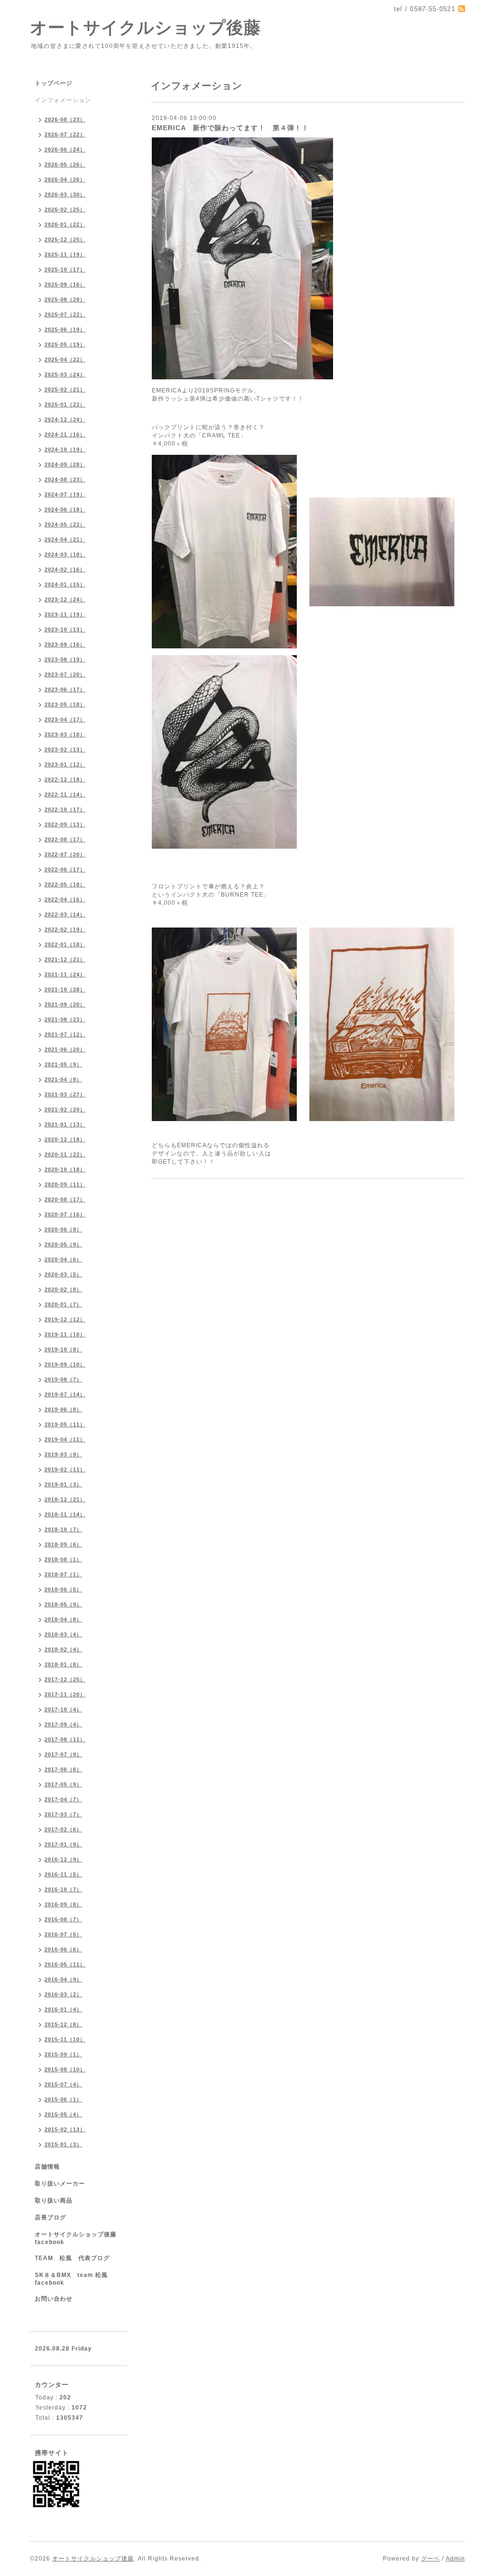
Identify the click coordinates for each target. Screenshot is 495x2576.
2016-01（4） (63, 2009)
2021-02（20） (65, 1109)
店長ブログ (51, 2217)
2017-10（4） (63, 1709)
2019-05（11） (65, 1424)
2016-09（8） (63, 1904)
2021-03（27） (65, 1094)
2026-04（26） (65, 180)
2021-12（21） (65, 959)
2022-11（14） (65, 794)
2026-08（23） (65, 120)
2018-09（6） (63, 1544)
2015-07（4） (63, 2084)
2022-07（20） (65, 854)
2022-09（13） (65, 824)
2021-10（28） (65, 989)
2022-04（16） (65, 899)
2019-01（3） (63, 1484)
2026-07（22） (65, 135)
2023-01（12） (65, 764)
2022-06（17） (65, 869)
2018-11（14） (65, 1514)
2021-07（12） (65, 1034)
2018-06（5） (63, 1589)
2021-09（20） (65, 1004)
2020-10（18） (65, 1169)
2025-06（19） (65, 329)
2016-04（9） (63, 1979)
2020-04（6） (63, 1259)
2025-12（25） (65, 240)
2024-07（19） (65, 494)
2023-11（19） (65, 614)
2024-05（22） (65, 524)
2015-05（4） (63, 2114)
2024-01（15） (65, 584)
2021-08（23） (65, 1019)
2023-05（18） (65, 704)
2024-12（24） (65, 419)
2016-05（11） (65, 1964)
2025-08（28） (65, 300)
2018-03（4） (63, 1634)
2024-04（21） (65, 539)
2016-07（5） (63, 1934)
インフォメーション (63, 100)
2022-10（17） (65, 809)
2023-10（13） (65, 629)
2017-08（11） (65, 1739)
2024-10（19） (65, 449)
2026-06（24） (65, 150)
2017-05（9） (63, 1784)
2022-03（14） (65, 914)
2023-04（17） (65, 719)
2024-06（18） (65, 509)
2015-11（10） (65, 2039)
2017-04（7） (63, 1799)
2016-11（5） (63, 1874)
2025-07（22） (65, 315)
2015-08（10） (65, 2069)
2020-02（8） (63, 1289)
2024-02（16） (65, 569)
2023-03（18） (65, 734)
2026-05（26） (65, 165)
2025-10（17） (65, 270)
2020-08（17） (65, 1199)
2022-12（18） (65, 779)
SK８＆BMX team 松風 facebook (74, 2279)
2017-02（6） (63, 1829)
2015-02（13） (65, 2129)
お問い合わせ (54, 2299)
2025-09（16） (65, 285)
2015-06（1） (63, 2099)
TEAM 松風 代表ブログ (72, 2258)
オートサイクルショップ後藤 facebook (79, 2238)
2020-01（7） (63, 1304)
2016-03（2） (63, 1994)
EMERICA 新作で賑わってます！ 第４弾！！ (230, 128)
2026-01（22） (65, 225)
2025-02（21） (65, 389)
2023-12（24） (65, 599)
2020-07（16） (65, 1214)
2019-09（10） (65, 1364)
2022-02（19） (65, 929)
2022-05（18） (65, 884)
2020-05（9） (63, 1244)
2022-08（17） (65, 839)
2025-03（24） (65, 374)
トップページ (54, 83)
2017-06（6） (63, 1769)
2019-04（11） (65, 1439)
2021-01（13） (65, 1124)
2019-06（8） (63, 1409)
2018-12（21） (65, 1499)
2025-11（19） (65, 255)
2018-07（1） (63, 1574)
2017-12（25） (65, 1679)
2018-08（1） (63, 1559)
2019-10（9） (63, 1349)
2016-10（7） (63, 1889)
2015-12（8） (63, 2024)
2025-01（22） (65, 404)
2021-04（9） (63, 1079)
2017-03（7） (63, 1814)
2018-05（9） (63, 1604)
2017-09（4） (63, 1724)
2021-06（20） (65, 1049)
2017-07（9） (63, 1754)
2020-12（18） (65, 1139)
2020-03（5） (63, 1274)
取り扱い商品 (54, 2201)
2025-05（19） (65, 344)
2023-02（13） (65, 749)
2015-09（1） (63, 2054)
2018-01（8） (63, 1664)
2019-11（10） (65, 1334)
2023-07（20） (65, 674)
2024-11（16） (65, 434)
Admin (455, 2559)
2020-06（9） (63, 1229)
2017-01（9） (63, 1844)
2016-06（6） (63, 1949)
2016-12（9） (63, 1859)
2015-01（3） (63, 2144)
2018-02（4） (63, 1649)
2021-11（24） (65, 974)
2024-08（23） (65, 479)
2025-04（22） (65, 359)
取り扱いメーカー (60, 2184)
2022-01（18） (65, 944)
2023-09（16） (65, 644)
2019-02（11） (65, 1469)
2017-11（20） (65, 1694)
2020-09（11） (65, 1184)
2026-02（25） (65, 210)
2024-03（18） (65, 554)
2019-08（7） (63, 1379)
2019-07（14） (65, 1394)
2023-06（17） (65, 689)
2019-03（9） (63, 1454)
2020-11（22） (65, 1154)
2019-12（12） (65, 1319)
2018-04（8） (63, 1619)
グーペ (430, 2559)
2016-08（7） (63, 1919)
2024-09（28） (65, 464)
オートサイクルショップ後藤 (146, 27)
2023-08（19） (65, 659)
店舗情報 (47, 2167)
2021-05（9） (63, 1064)
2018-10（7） (63, 1529)
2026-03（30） (65, 195)
